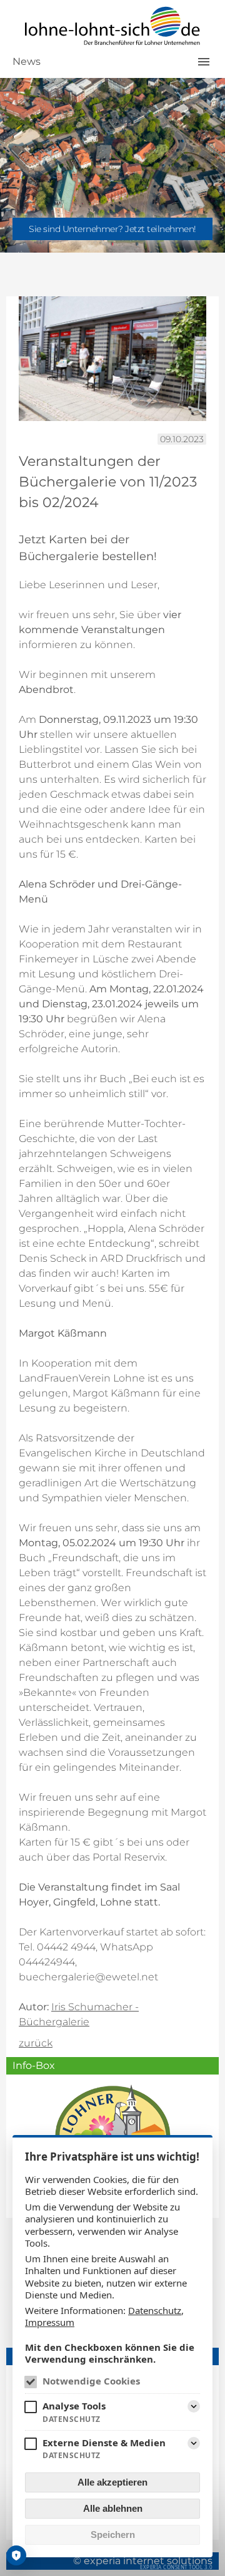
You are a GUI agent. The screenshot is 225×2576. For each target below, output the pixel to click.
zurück (36, 2043)
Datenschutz (155, 2310)
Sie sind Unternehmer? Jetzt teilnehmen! (112, 229)
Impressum (50, 2322)
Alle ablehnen (113, 2508)
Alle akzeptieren (112, 2482)
